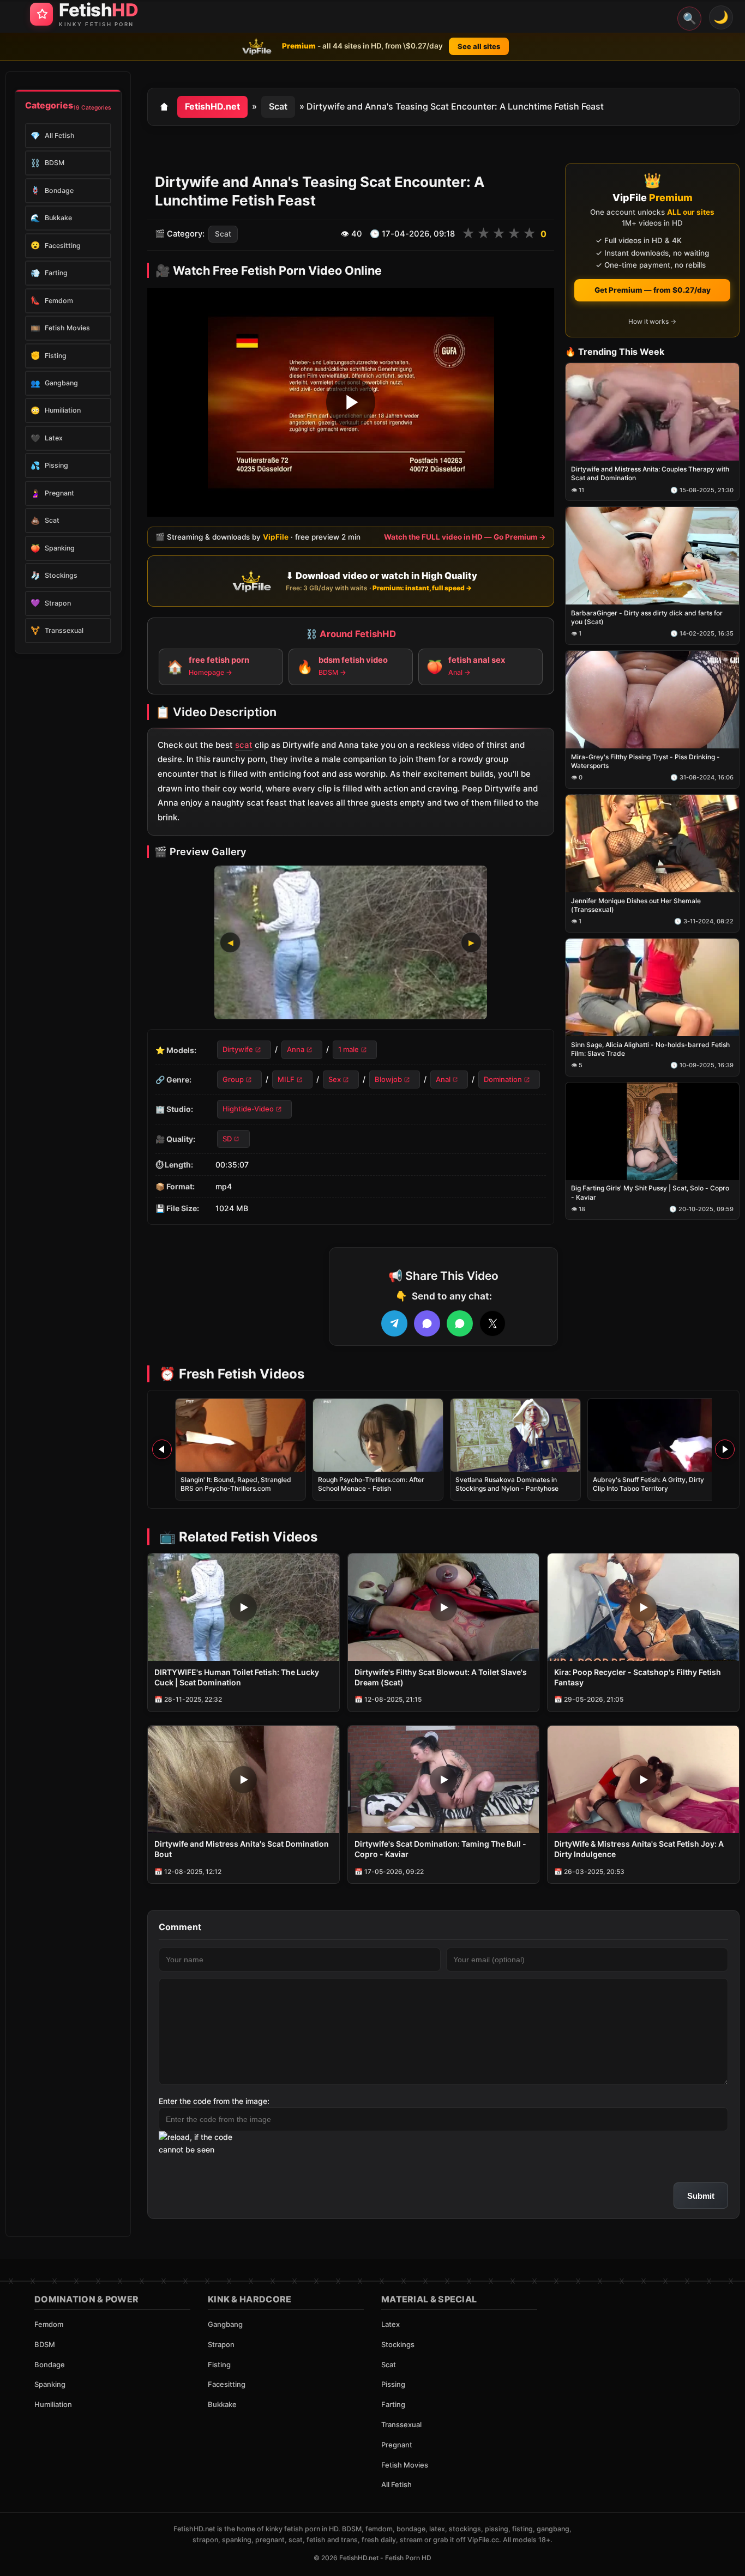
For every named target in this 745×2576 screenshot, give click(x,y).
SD (227, 1139)
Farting (393, 2404)
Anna (296, 1050)
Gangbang (225, 2324)
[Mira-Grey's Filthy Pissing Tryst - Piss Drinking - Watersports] (652, 700)
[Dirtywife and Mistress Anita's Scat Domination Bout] (244, 1779)
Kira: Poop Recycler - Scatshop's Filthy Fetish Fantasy (638, 1677)
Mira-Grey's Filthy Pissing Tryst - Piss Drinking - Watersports (645, 761)
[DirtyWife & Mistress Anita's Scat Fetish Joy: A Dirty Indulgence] (643, 1779)
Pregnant (397, 2445)
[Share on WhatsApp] (460, 1323)
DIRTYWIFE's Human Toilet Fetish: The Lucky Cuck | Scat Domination (237, 1677)
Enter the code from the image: (214, 2101)
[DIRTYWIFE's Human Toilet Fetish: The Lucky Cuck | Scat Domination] (244, 1607)
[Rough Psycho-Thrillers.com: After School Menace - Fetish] (378, 1435)
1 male (349, 1050)
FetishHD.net (212, 106)
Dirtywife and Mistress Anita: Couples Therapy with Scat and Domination (650, 474)
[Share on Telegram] (394, 1323)
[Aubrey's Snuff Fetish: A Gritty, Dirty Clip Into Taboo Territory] (653, 1435)
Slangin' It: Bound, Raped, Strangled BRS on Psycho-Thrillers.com (236, 1484)
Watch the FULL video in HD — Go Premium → (465, 537)
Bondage (50, 2365)
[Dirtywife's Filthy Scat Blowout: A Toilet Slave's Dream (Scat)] (444, 1607)
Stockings (398, 2344)
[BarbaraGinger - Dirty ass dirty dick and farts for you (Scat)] (652, 556)
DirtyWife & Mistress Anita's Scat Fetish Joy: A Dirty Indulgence (639, 1849)
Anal (443, 1079)
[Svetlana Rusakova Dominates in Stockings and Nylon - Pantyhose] (515, 1435)
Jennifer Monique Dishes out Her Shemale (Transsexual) (636, 905)
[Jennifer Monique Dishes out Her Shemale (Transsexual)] (652, 843)
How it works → (652, 321)
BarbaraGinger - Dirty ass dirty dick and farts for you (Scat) (647, 617)
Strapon (221, 2344)
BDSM (45, 2344)
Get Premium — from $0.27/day (653, 290)
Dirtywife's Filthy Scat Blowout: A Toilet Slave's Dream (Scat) (441, 1677)
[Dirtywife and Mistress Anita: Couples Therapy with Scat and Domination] (652, 412)
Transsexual (401, 2424)
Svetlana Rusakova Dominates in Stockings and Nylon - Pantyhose (507, 1484)
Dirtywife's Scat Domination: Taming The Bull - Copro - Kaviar (440, 1849)
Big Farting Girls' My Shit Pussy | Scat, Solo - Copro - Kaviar (650, 1193)
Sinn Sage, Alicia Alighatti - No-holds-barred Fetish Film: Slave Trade (650, 1049)
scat (244, 745)
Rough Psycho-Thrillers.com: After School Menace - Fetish (371, 1484)
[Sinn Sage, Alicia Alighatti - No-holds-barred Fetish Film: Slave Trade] (652, 987)
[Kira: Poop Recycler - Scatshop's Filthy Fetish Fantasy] (643, 1607)
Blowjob (388, 1079)
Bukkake (222, 2404)
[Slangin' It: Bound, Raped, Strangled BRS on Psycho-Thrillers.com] (241, 1435)
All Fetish (396, 2484)
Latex (390, 2324)
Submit (701, 2196)
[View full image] (351, 943)
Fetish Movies (405, 2465)
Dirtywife (238, 1050)
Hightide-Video (248, 1109)
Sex (335, 1079)
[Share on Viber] (427, 1323)
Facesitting (227, 2384)
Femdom (49, 2324)
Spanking (50, 2384)
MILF (286, 1079)
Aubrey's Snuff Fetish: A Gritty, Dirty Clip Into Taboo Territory (648, 1484)
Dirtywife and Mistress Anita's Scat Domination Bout (242, 1849)
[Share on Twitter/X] (492, 1323)
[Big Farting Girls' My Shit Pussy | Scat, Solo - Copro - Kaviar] (652, 1131)
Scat (278, 106)
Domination (503, 1079)
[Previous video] (162, 1449)
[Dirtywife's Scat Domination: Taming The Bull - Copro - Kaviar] (444, 1779)
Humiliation (53, 2404)
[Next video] (725, 1449)
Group (233, 1079)
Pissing (393, 2384)
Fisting (219, 2365)
